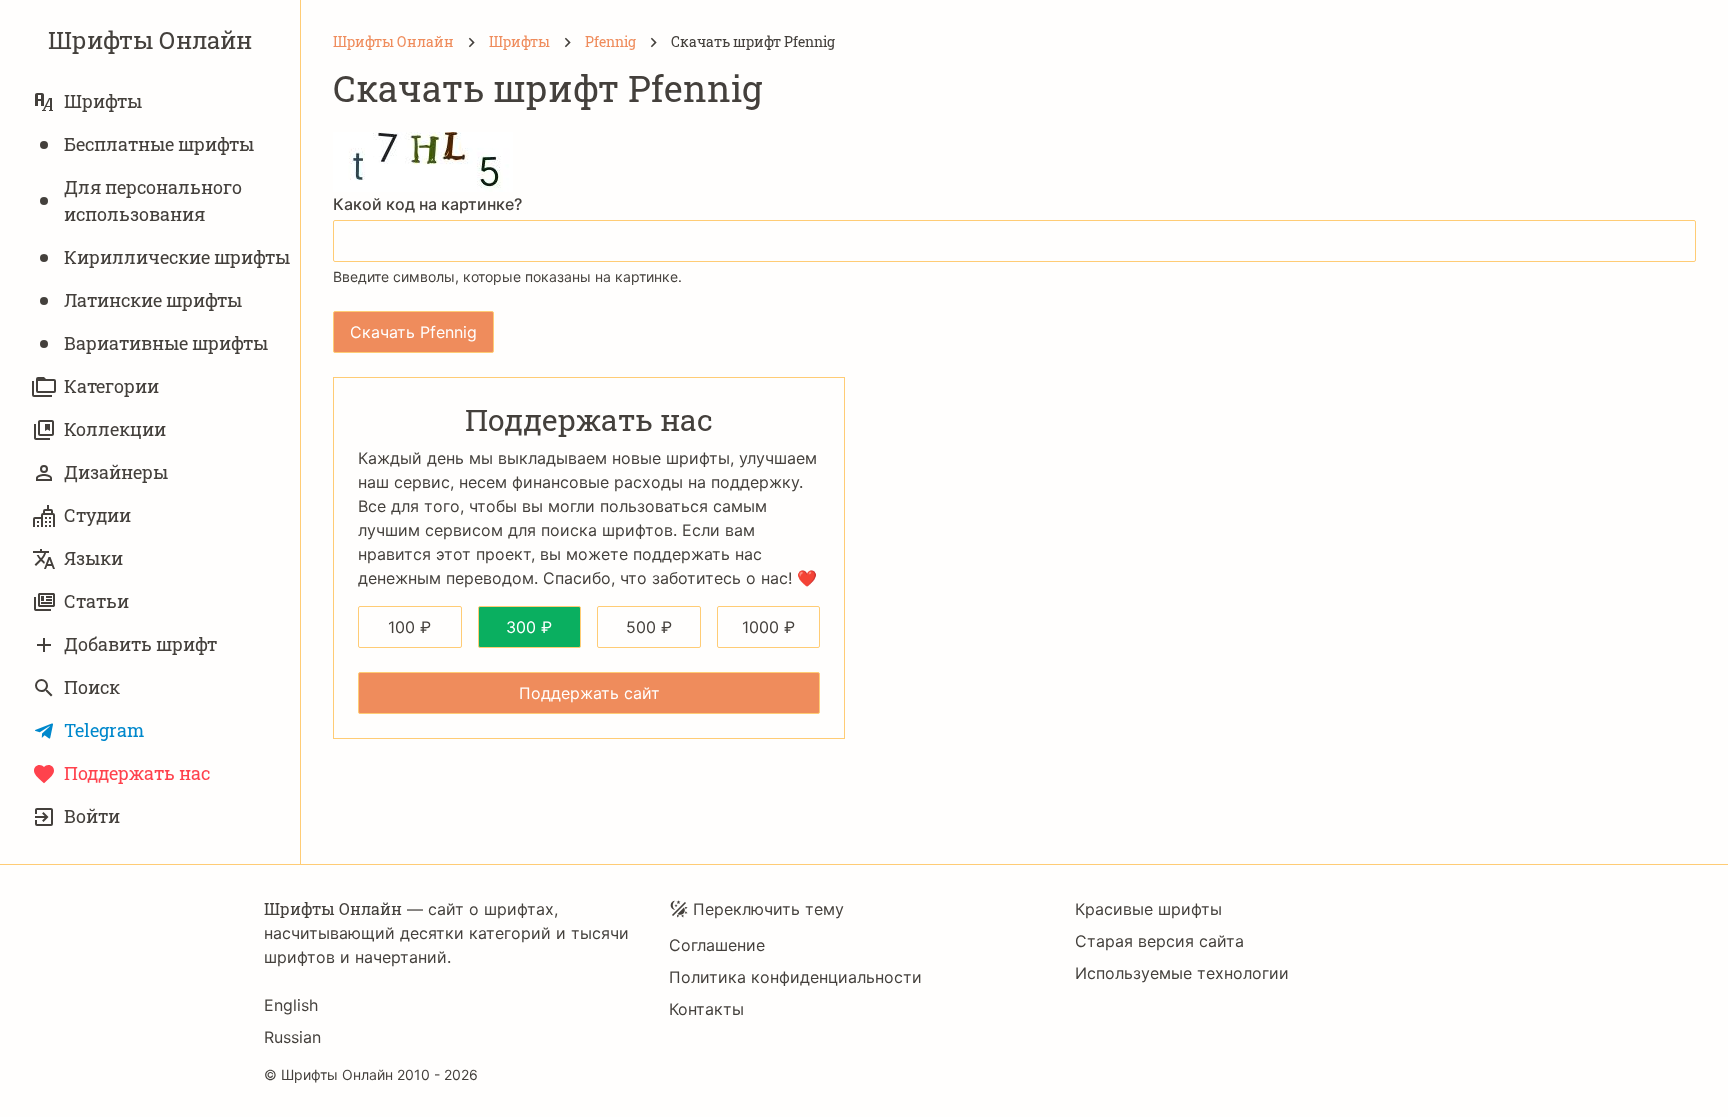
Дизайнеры (116, 472)
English (291, 1005)
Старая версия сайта (1159, 941)
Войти (92, 816)
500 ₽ (649, 627)
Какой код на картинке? (427, 204)
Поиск (92, 687)
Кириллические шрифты (177, 257)
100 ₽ (409, 627)
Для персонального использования (153, 200)
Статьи (96, 601)
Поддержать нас (137, 773)
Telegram (104, 730)
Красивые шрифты (1148, 909)
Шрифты (103, 101)
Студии (97, 515)
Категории (111, 386)
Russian (292, 1037)
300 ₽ (529, 627)
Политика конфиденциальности (795, 977)
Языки (93, 558)
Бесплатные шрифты (159, 144)
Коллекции (115, 429)
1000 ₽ (768, 627)
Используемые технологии (1182, 973)
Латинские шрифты (153, 300)
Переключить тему (768, 909)
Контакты (706, 1009)
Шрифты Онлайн (150, 40)
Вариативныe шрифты (166, 343)
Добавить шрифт (140, 644)
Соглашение (717, 945)
